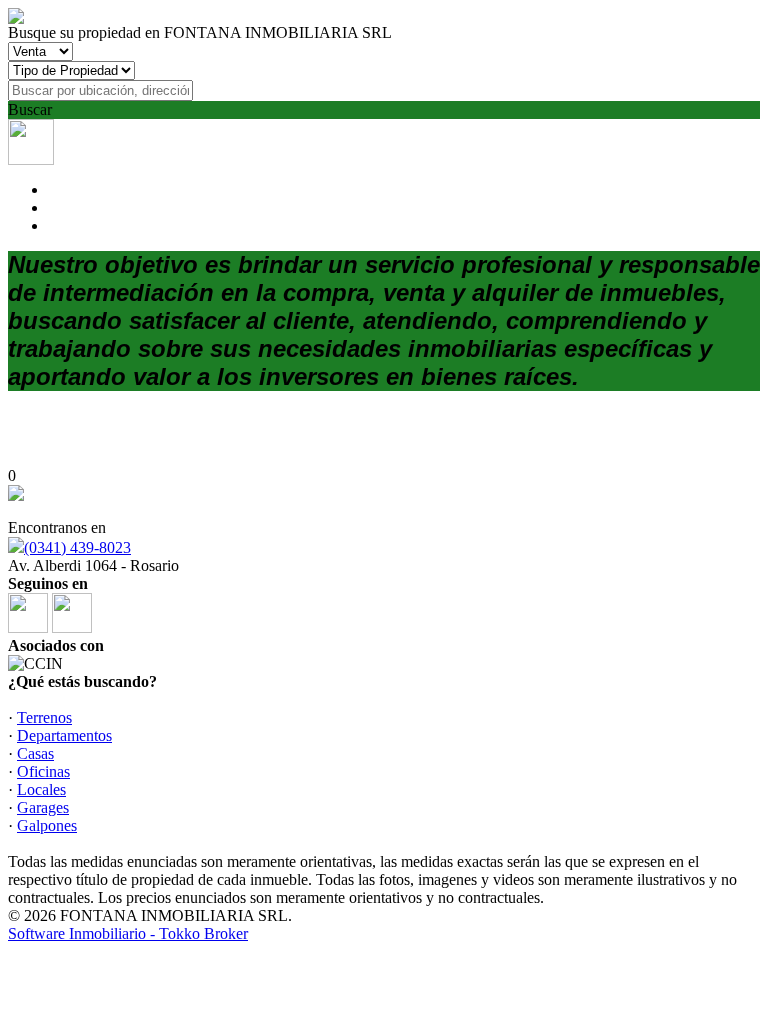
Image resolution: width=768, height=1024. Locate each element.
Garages (43, 807)
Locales (41, 789)
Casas (35, 753)
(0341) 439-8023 (77, 547)
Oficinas (43, 771)
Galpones (47, 825)
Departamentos (64, 735)
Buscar (30, 109)
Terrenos (44, 717)
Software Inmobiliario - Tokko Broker (128, 933)
